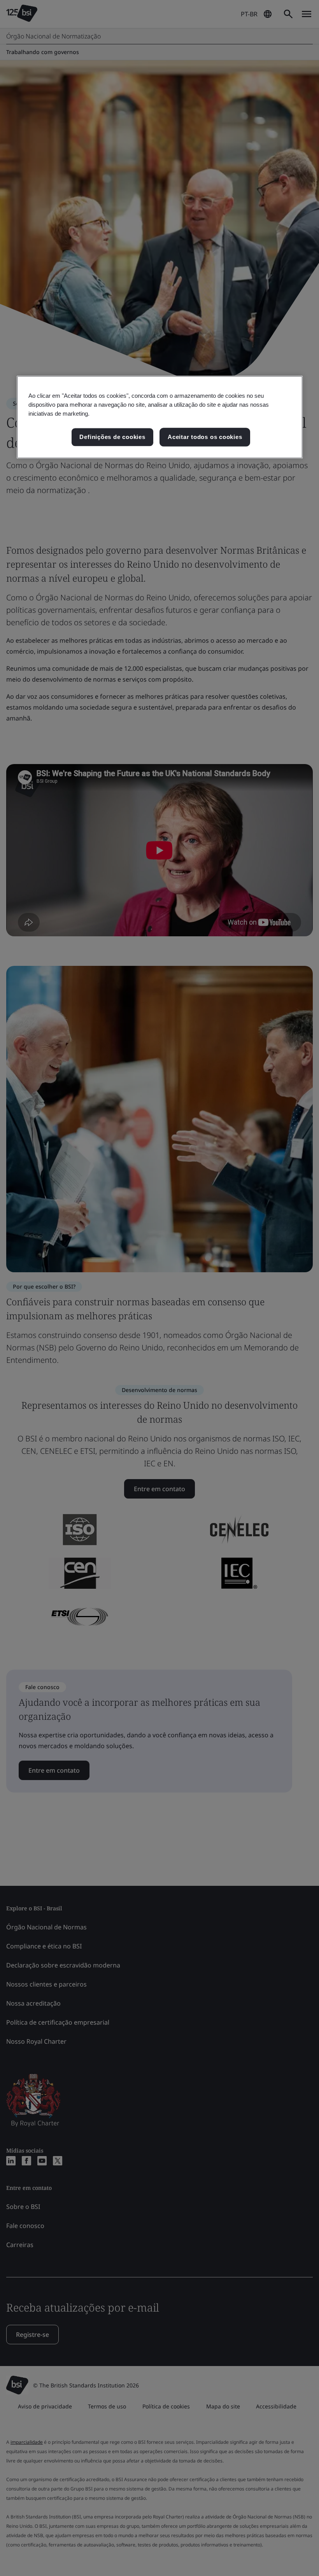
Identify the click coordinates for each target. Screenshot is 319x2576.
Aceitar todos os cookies (205, 437)
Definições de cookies (112, 437)
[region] (160, 417)
